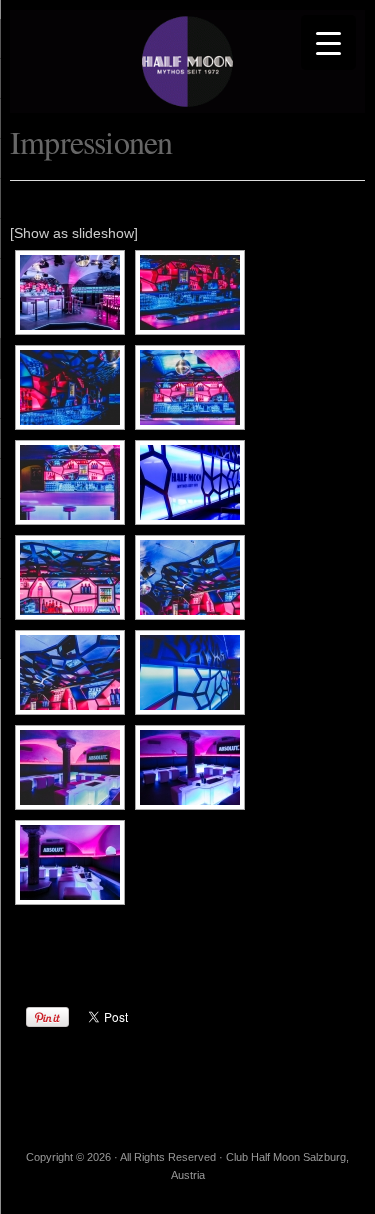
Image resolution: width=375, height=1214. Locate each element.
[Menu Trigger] (328, 42)
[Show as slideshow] (74, 233)
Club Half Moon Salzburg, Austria (187, 61)
